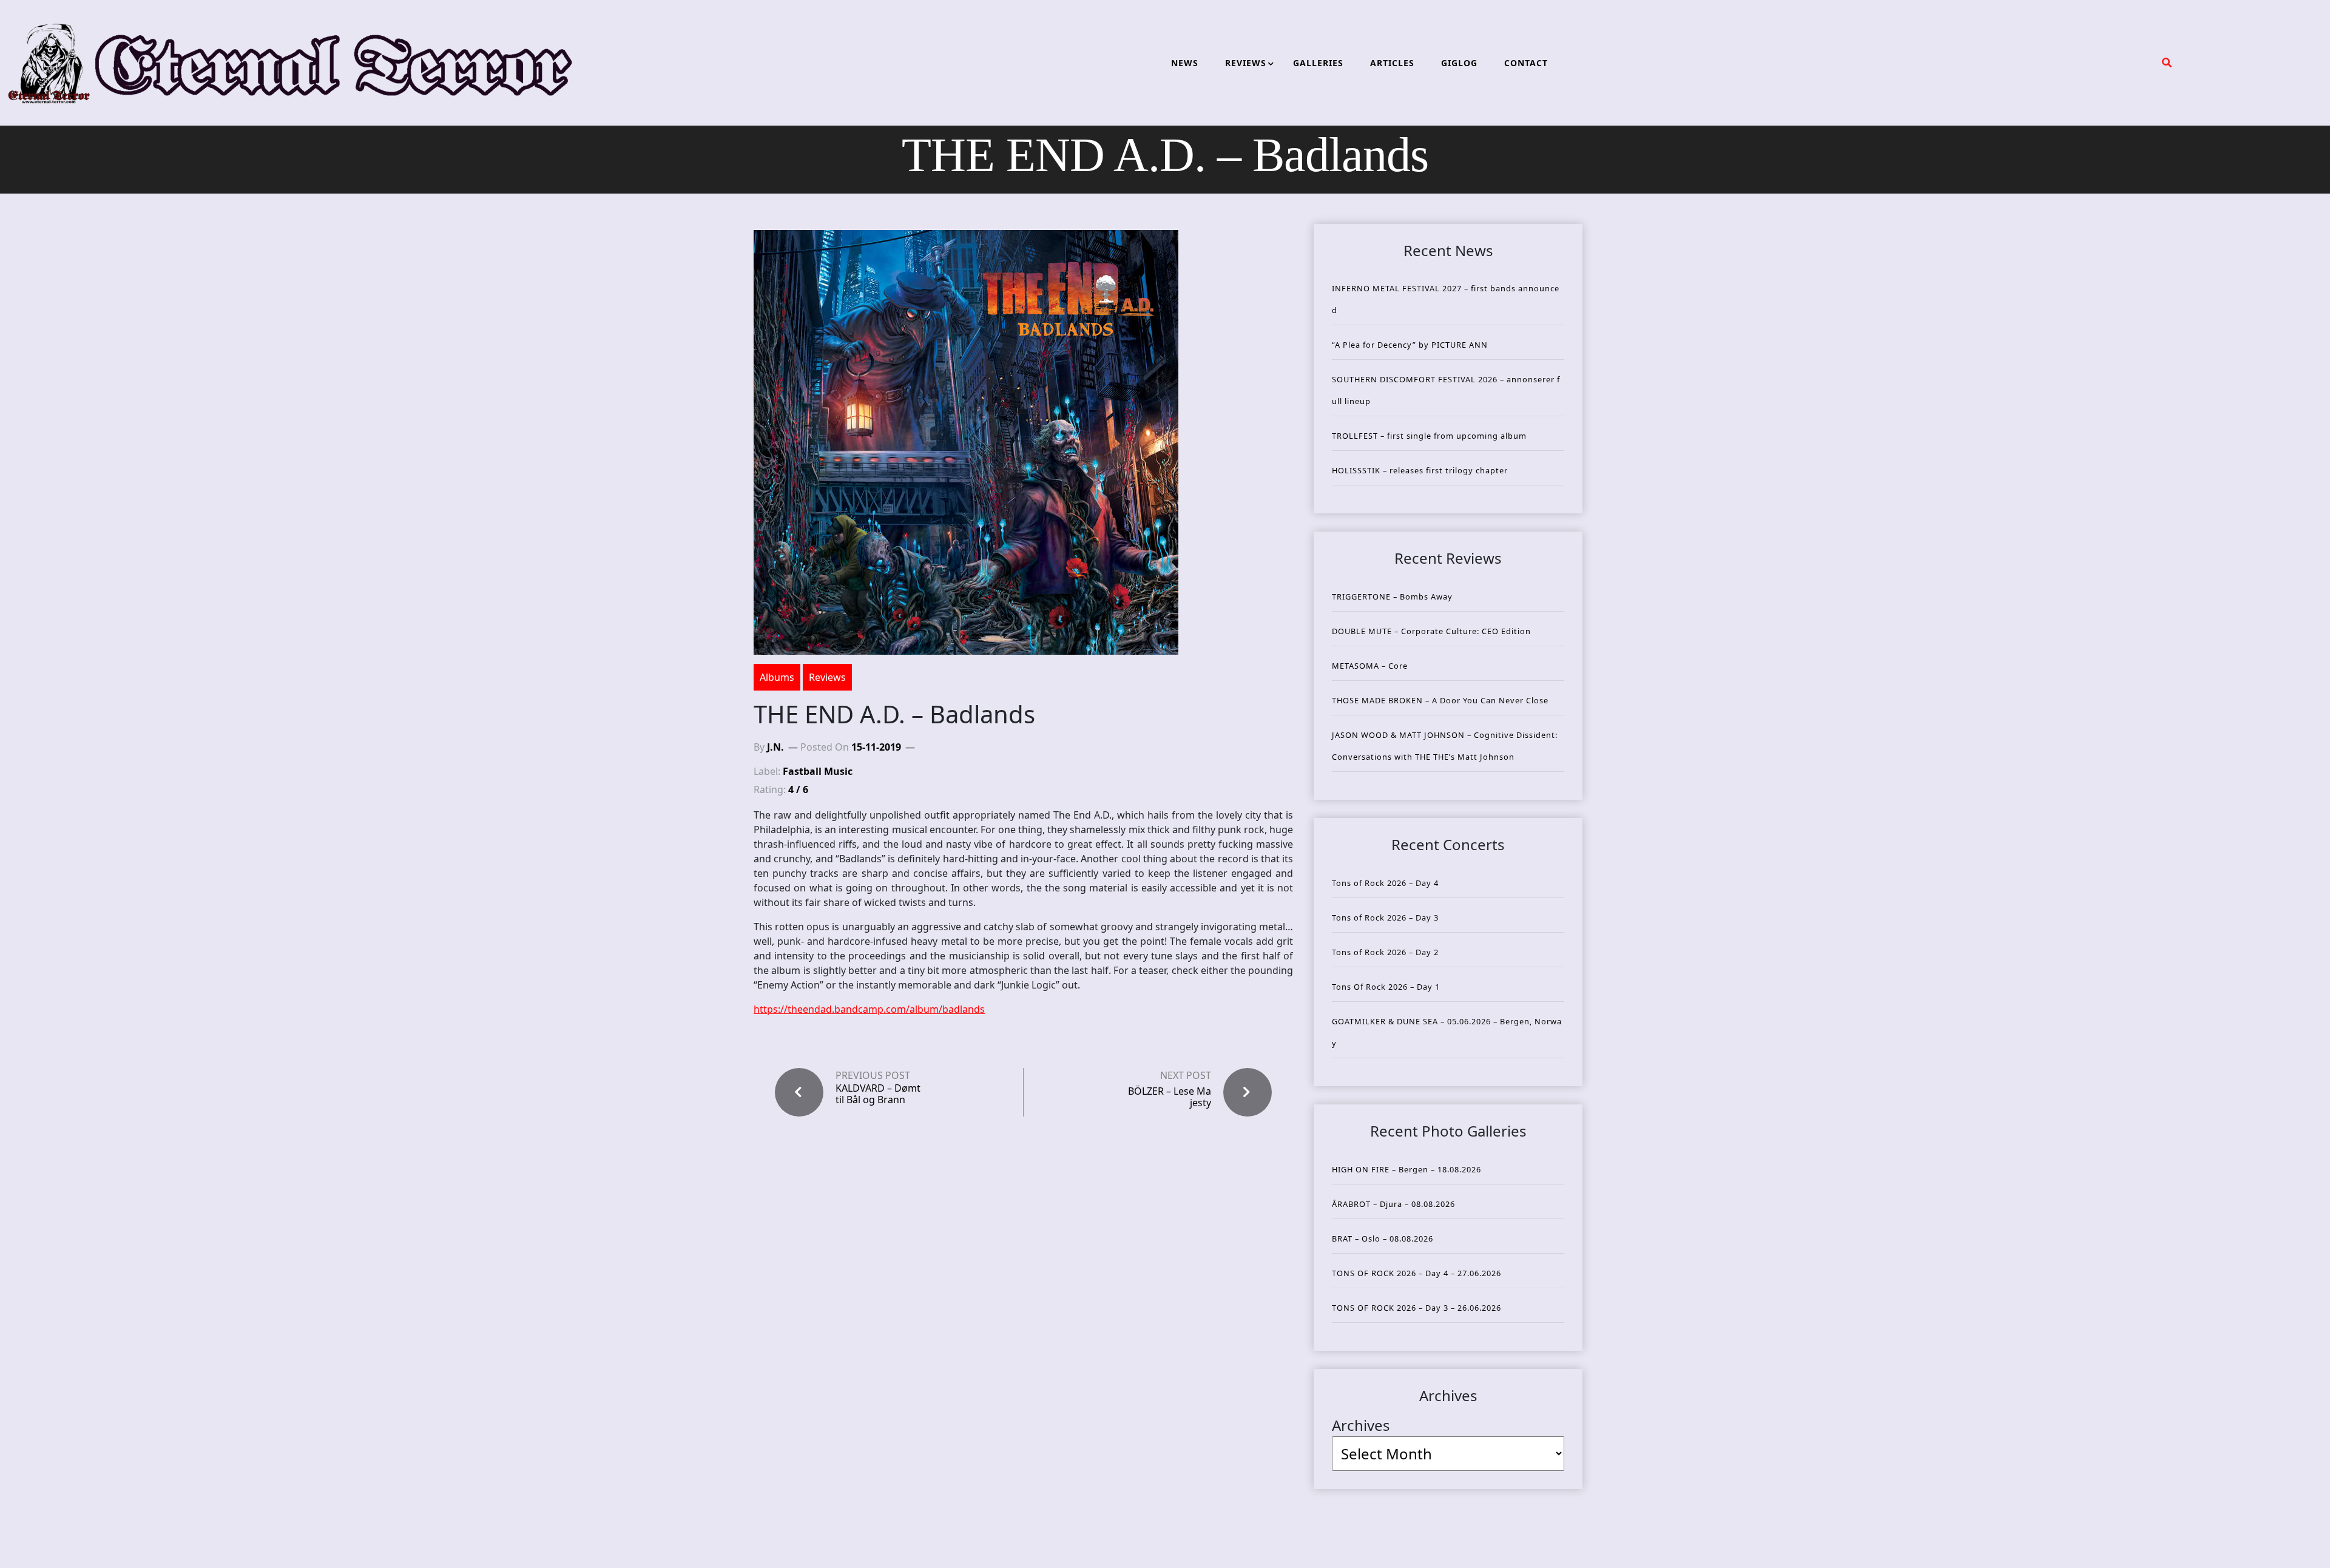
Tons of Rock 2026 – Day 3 (1385, 917)
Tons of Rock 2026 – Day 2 (1385, 952)
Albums (777, 677)
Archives (1361, 1425)
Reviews (827, 677)
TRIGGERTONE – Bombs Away (1392, 596)
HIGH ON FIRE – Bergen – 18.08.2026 (1406, 1169)
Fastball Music (818, 771)
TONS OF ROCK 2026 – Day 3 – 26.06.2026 (1417, 1308)
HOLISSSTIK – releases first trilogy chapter (1420, 470)
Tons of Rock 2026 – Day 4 (1385, 883)
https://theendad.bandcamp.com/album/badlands (869, 1009)
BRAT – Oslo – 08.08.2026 (1383, 1239)
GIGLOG (1459, 63)
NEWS (1185, 63)
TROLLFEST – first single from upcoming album (1429, 436)
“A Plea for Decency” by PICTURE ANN (1410, 345)
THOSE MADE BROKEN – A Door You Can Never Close (1440, 700)
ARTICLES (1392, 63)
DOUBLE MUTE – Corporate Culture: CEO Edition (1431, 631)
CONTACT (1526, 63)
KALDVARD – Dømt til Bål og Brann (878, 1094)
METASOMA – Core (1370, 666)
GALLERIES (1318, 63)
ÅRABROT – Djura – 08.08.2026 (1393, 1204)
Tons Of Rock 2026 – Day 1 (1386, 987)
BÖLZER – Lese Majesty (1170, 1097)
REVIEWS (1246, 63)
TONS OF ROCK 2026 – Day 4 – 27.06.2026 (1417, 1273)
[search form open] (2167, 63)
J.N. (775, 747)
